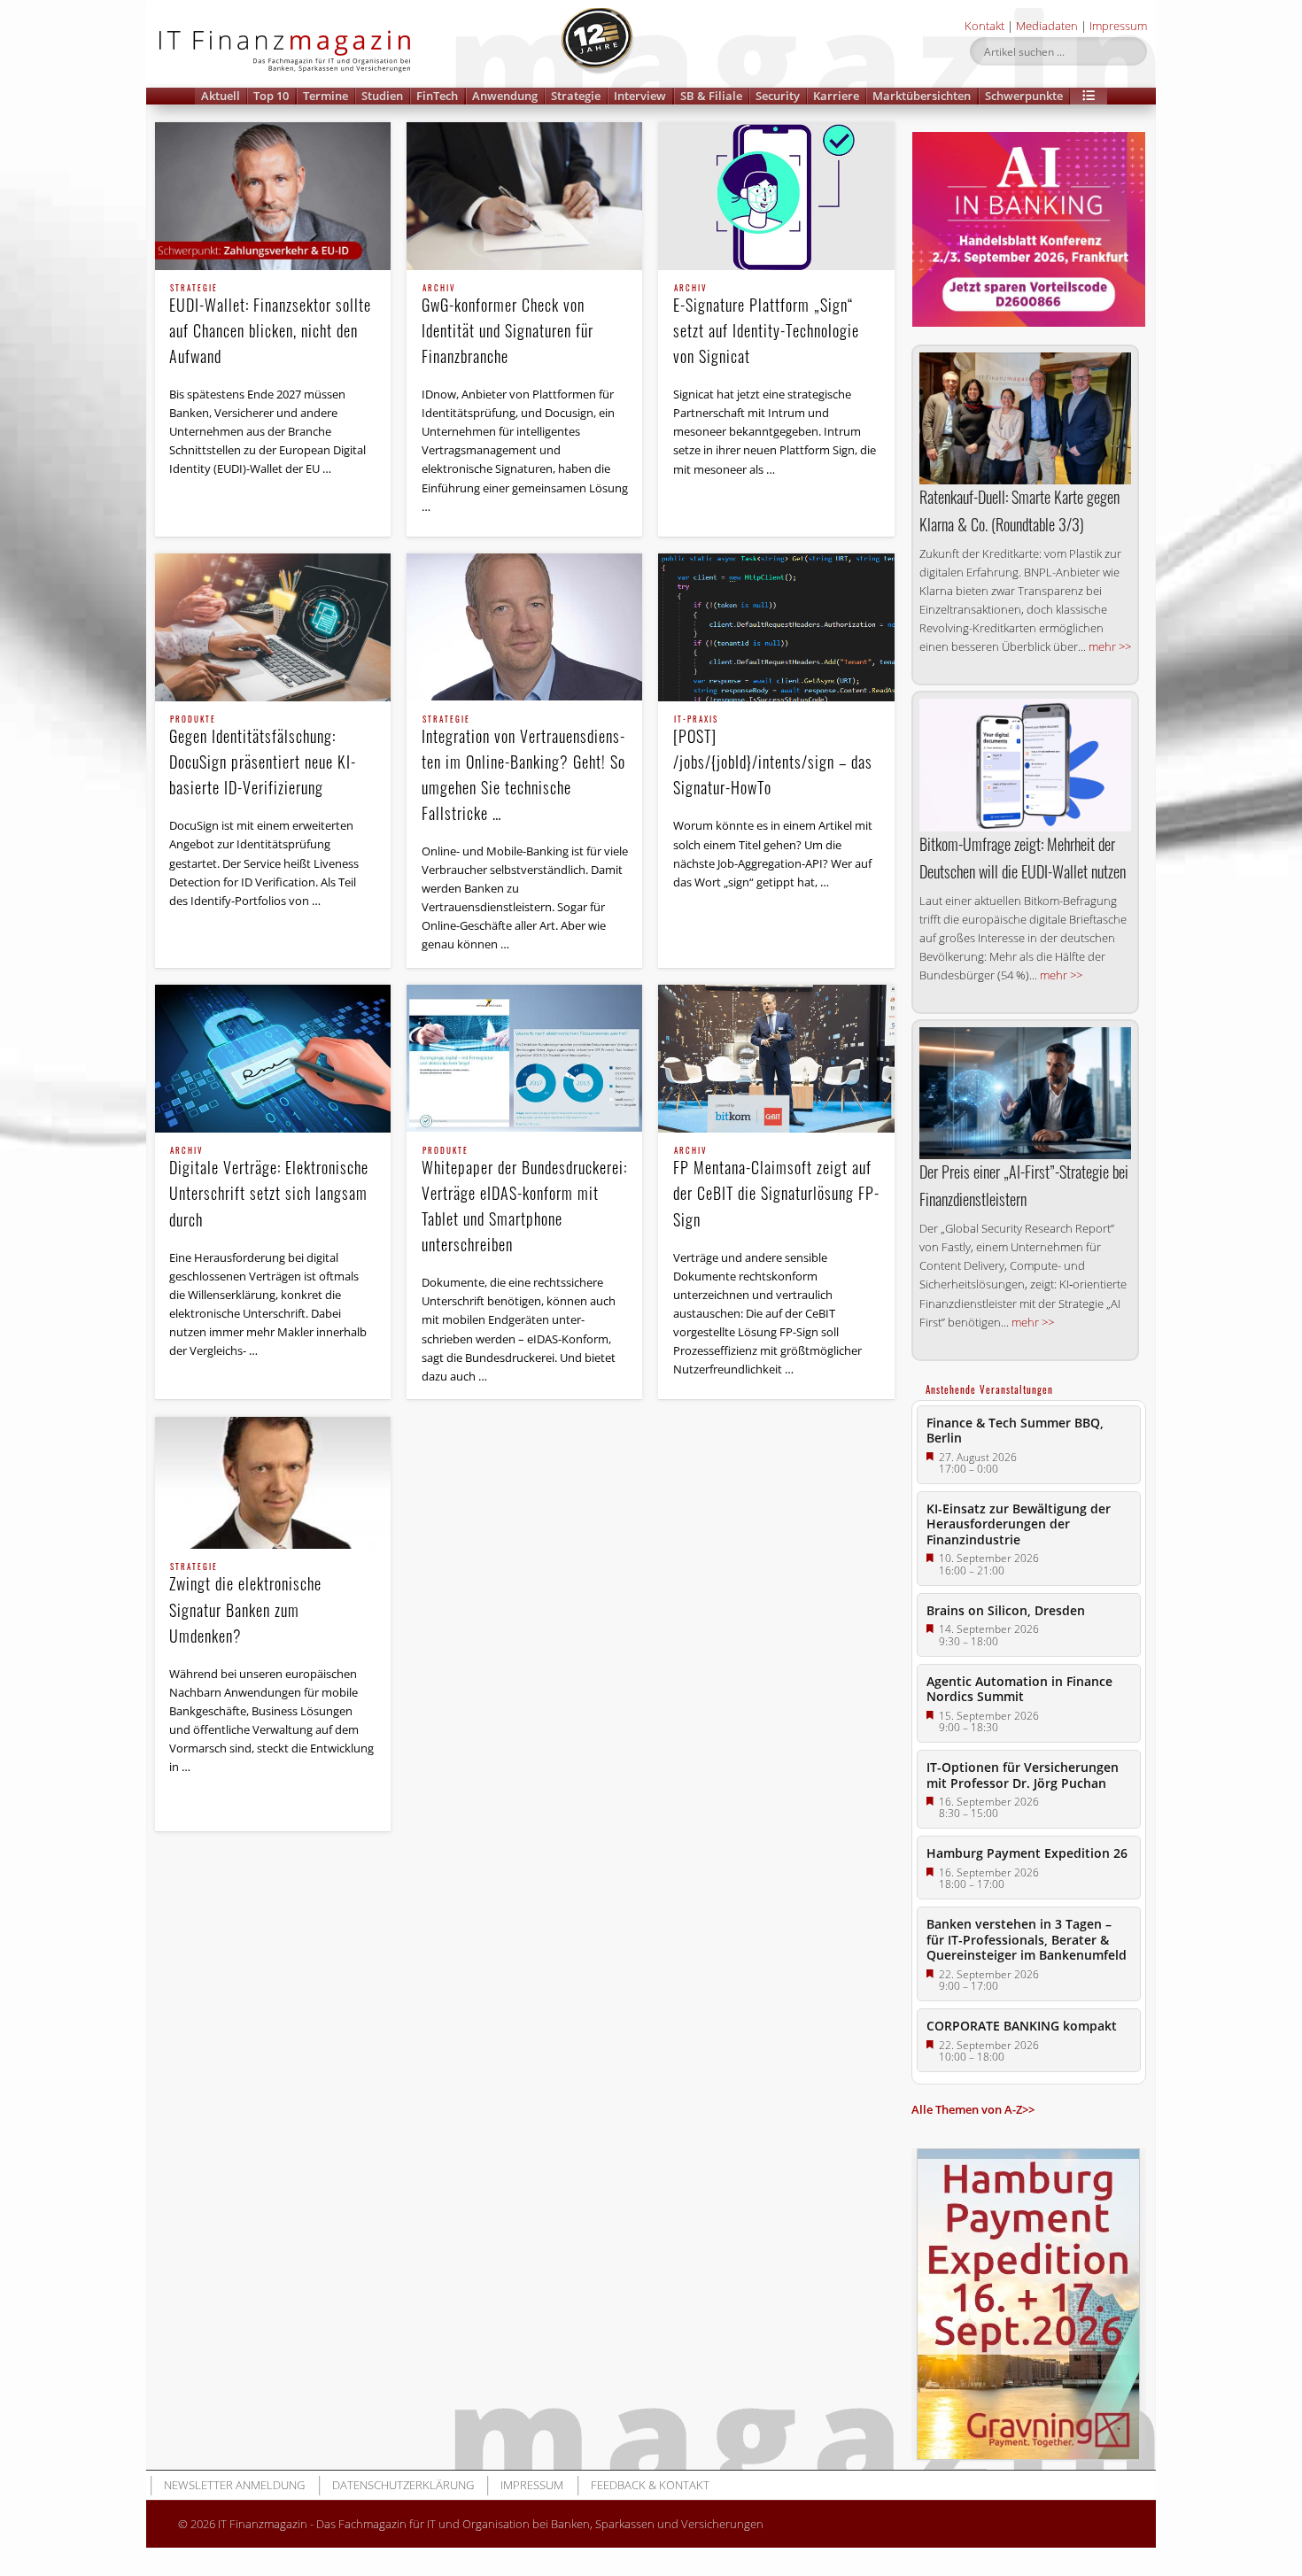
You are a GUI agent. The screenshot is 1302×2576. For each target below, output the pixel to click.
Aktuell (221, 96)
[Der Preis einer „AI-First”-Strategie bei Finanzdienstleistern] (1025, 1093)
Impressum (1118, 26)
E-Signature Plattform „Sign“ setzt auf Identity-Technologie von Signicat (766, 326)
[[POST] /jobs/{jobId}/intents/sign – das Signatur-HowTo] (776, 627)
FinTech (437, 96)
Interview (640, 96)
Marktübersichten (922, 96)
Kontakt (984, 26)
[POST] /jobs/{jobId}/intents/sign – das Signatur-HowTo (773, 757)
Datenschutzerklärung (403, 2485)
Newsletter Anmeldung (234, 2485)
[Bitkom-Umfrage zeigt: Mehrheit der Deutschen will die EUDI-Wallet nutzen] (1025, 765)
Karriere (836, 96)
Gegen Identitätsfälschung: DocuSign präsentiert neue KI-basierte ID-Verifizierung (263, 757)
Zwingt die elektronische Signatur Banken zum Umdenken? (245, 1605)
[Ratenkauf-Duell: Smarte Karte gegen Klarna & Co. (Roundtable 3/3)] (1025, 418)
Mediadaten (1047, 26)
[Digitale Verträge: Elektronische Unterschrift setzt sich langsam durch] (273, 1059)
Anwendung (505, 96)
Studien (382, 96)
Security (778, 96)
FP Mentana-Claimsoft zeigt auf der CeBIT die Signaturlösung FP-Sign (776, 1188)
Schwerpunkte (1024, 96)
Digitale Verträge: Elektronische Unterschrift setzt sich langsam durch (269, 1188)
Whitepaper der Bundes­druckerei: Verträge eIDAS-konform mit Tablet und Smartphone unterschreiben (524, 1201)
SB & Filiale (711, 96)
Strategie (576, 96)
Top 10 (271, 96)
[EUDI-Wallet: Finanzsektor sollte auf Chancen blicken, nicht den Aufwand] (273, 196)
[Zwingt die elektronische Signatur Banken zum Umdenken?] (273, 1483)
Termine (325, 96)
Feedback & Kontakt (650, 2485)
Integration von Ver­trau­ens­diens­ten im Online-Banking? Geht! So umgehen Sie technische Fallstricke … (523, 770)
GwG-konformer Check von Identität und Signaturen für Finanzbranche (508, 326)
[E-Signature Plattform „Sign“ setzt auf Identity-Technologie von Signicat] (776, 196)
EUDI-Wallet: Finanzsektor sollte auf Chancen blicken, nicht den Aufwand (270, 326)
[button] (1089, 96)
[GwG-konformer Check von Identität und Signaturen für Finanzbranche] (524, 196)
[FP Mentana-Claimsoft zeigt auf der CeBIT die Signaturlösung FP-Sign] (776, 1059)
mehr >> (1110, 646)
